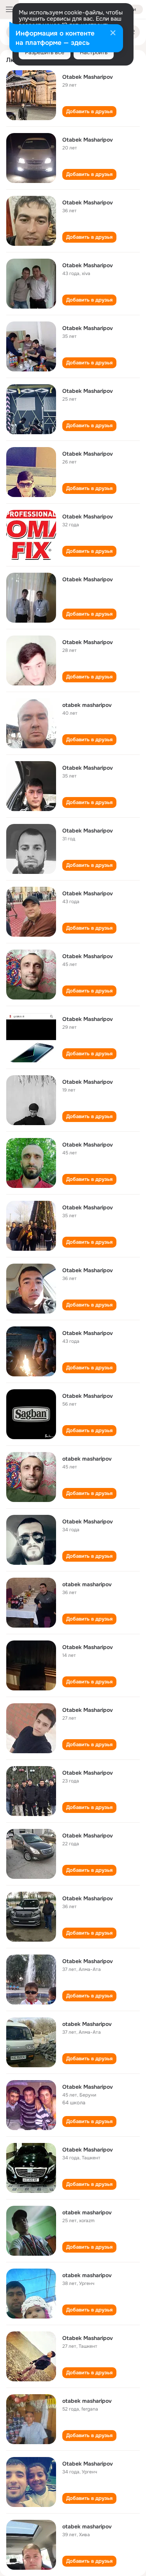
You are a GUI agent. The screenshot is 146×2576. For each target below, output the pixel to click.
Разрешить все (45, 52)
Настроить (94, 52)
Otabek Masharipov (88, 77)
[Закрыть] (113, 34)
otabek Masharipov (87, 2024)
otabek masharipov (87, 705)
